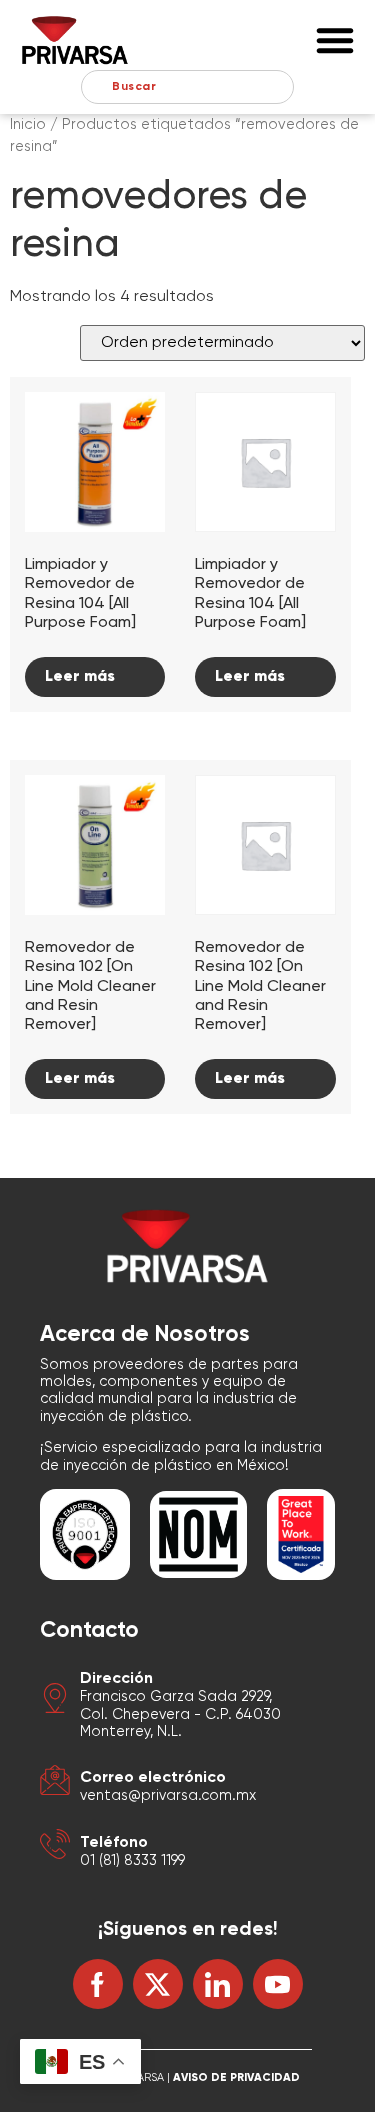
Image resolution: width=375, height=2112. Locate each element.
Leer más (80, 677)
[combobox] (187, 87)
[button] (335, 40)
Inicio (28, 125)
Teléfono (114, 1843)
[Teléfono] (55, 1847)
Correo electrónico (153, 1778)
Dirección (116, 1679)
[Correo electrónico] (55, 1783)
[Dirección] (55, 1701)
